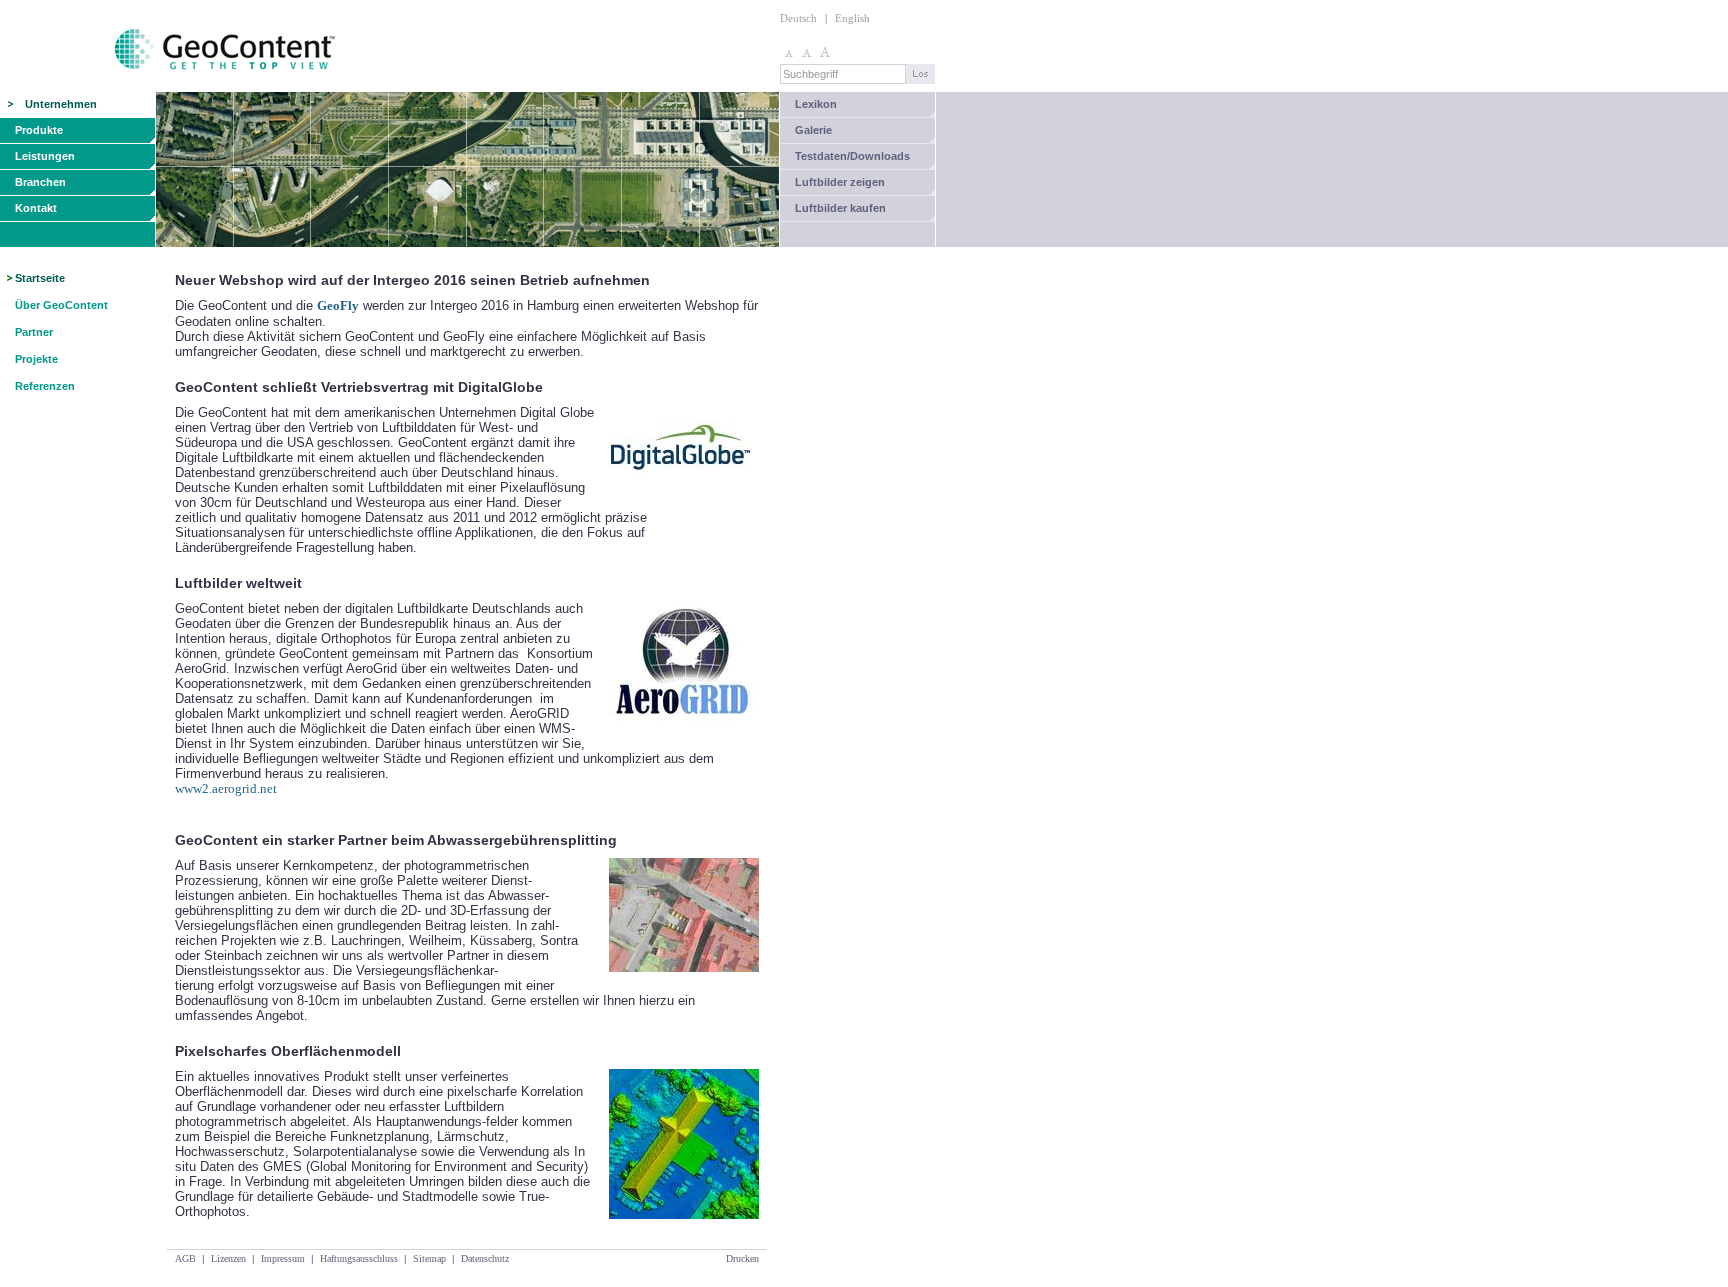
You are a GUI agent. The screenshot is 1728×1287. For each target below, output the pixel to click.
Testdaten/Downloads (852, 156)
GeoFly (338, 305)
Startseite (40, 278)
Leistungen (45, 156)
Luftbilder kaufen (840, 208)
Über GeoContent (61, 305)
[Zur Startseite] (169, 87)
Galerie (813, 130)
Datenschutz (485, 1258)
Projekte (36, 359)
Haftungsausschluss (359, 1258)
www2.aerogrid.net (226, 788)
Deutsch (798, 18)
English (852, 18)
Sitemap (429, 1258)
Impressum (283, 1258)
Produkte (39, 130)
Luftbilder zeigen (840, 182)
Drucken (742, 1258)
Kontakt (36, 208)
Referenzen (45, 386)
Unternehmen (61, 104)
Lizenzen (228, 1258)
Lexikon (816, 104)
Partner (34, 332)
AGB (185, 1258)
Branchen (40, 182)
